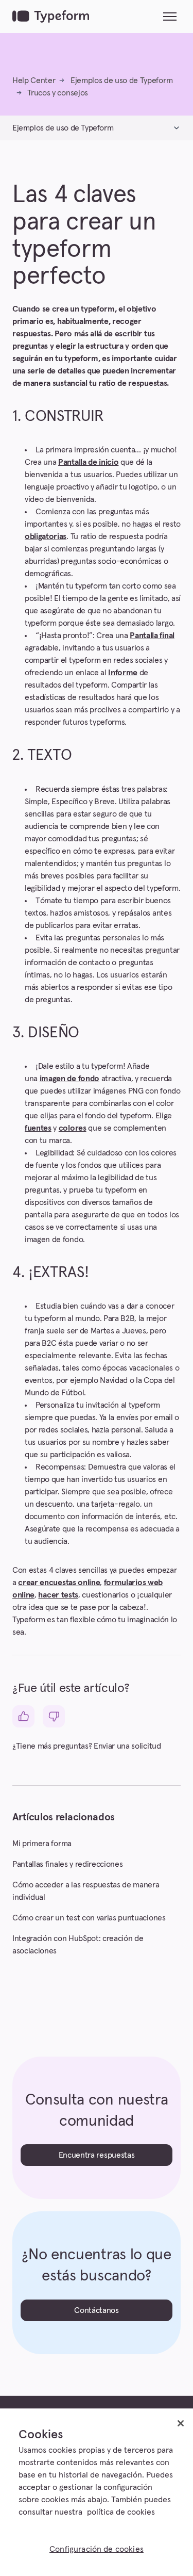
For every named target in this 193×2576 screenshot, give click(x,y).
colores (73, 1128)
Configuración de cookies (97, 2549)
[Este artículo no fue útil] (54, 1716)
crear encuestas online (59, 1583)
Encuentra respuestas (97, 2155)
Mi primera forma (42, 1844)
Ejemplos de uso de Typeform (121, 80)
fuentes (38, 1128)
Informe (123, 673)
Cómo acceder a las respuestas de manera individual (86, 1891)
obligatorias (46, 536)
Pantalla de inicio (88, 462)
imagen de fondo (69, 1079)
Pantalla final (152, 635)
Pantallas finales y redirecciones (67, 1864)
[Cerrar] (181, 2423)
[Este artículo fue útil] (23, 1716)
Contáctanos (96, 2310)
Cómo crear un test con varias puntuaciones (89, 1918)
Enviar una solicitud (127, 1746)
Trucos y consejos (58, 93)
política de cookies (121, 2512)
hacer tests (58, 1595)
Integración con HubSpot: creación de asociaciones (78, 1945)
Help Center (34, 80)
